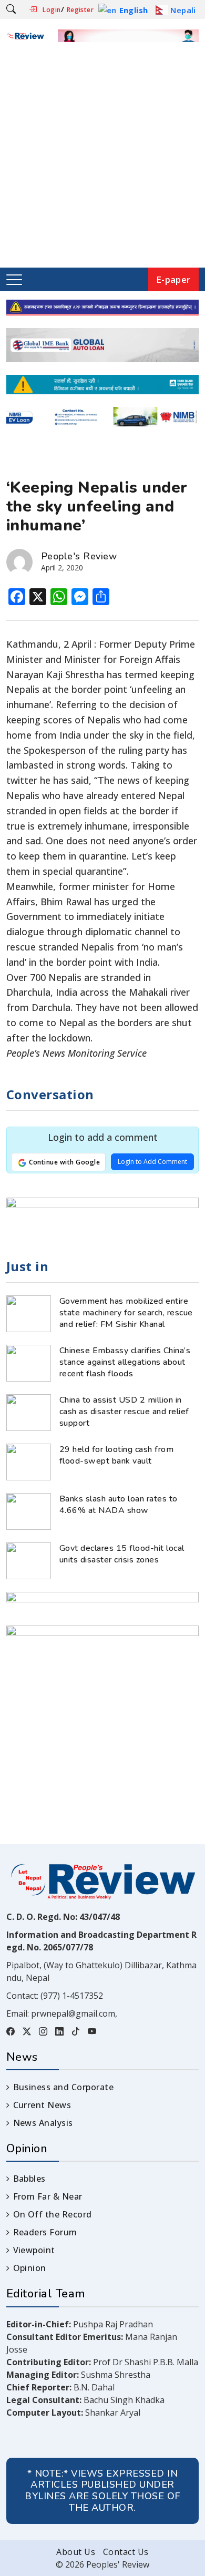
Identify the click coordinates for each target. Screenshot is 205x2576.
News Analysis (43, 2123)
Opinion (30, 2268)
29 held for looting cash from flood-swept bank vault (116, 1455)
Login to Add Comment (152, 1162)
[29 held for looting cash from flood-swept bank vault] (29, 1461)
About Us (76, 2552)
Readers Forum (45, 2232)
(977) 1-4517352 (72, 1996)
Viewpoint (34, 2250)
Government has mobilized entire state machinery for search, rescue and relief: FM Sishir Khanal (126, 1313)
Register (80, 10)
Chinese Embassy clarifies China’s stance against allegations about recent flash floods (125, 1362)
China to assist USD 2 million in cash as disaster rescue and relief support (124, 1412)
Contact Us (126, 2552)
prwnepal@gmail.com (73, 2013)
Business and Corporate (63, 2087)
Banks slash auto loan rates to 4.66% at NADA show (119, 1505)
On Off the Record (53, 2214)
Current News (42, 2105)
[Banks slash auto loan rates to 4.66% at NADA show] (29, 1510)
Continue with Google (64, 1162)
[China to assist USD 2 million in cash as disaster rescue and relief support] (29, 1412)
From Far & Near (48, 2196)
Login (52, 10)
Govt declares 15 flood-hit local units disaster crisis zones (122, 1554)
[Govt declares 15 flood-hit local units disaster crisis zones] (29, 1560)
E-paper (173, 279)
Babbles (29, 2179)
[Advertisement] (102, 160)
